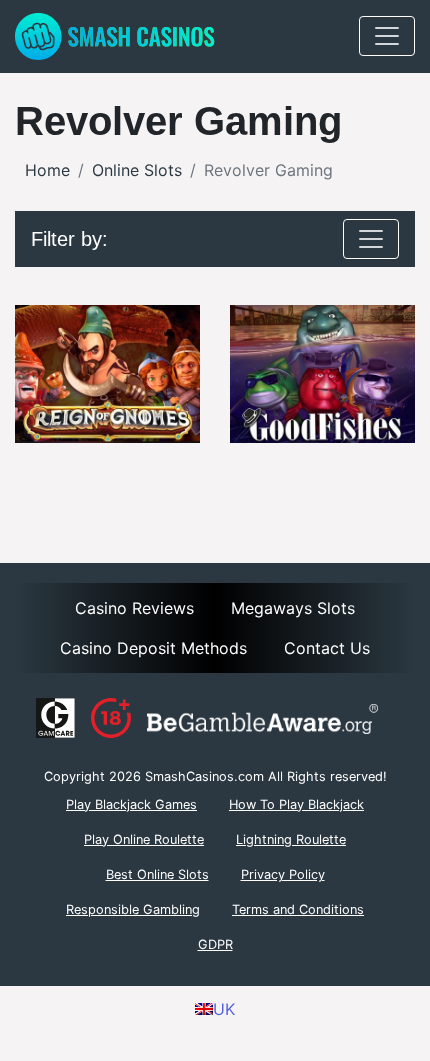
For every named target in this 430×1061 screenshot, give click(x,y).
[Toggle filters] (371, 239)
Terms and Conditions (298, 909)
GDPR (215, 944)
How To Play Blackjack (296, 804)
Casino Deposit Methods (153, 648)
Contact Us (327, 648)
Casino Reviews (134, 608)
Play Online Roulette (144, 839)
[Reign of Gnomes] (107, 374)
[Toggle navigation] (387, 36)
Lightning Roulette (291, 839)
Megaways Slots (293, 608)
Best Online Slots (157, 874)
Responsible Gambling (133, 909)
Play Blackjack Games (131, 804)
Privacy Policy (283, 874)
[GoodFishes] (322, 374)
